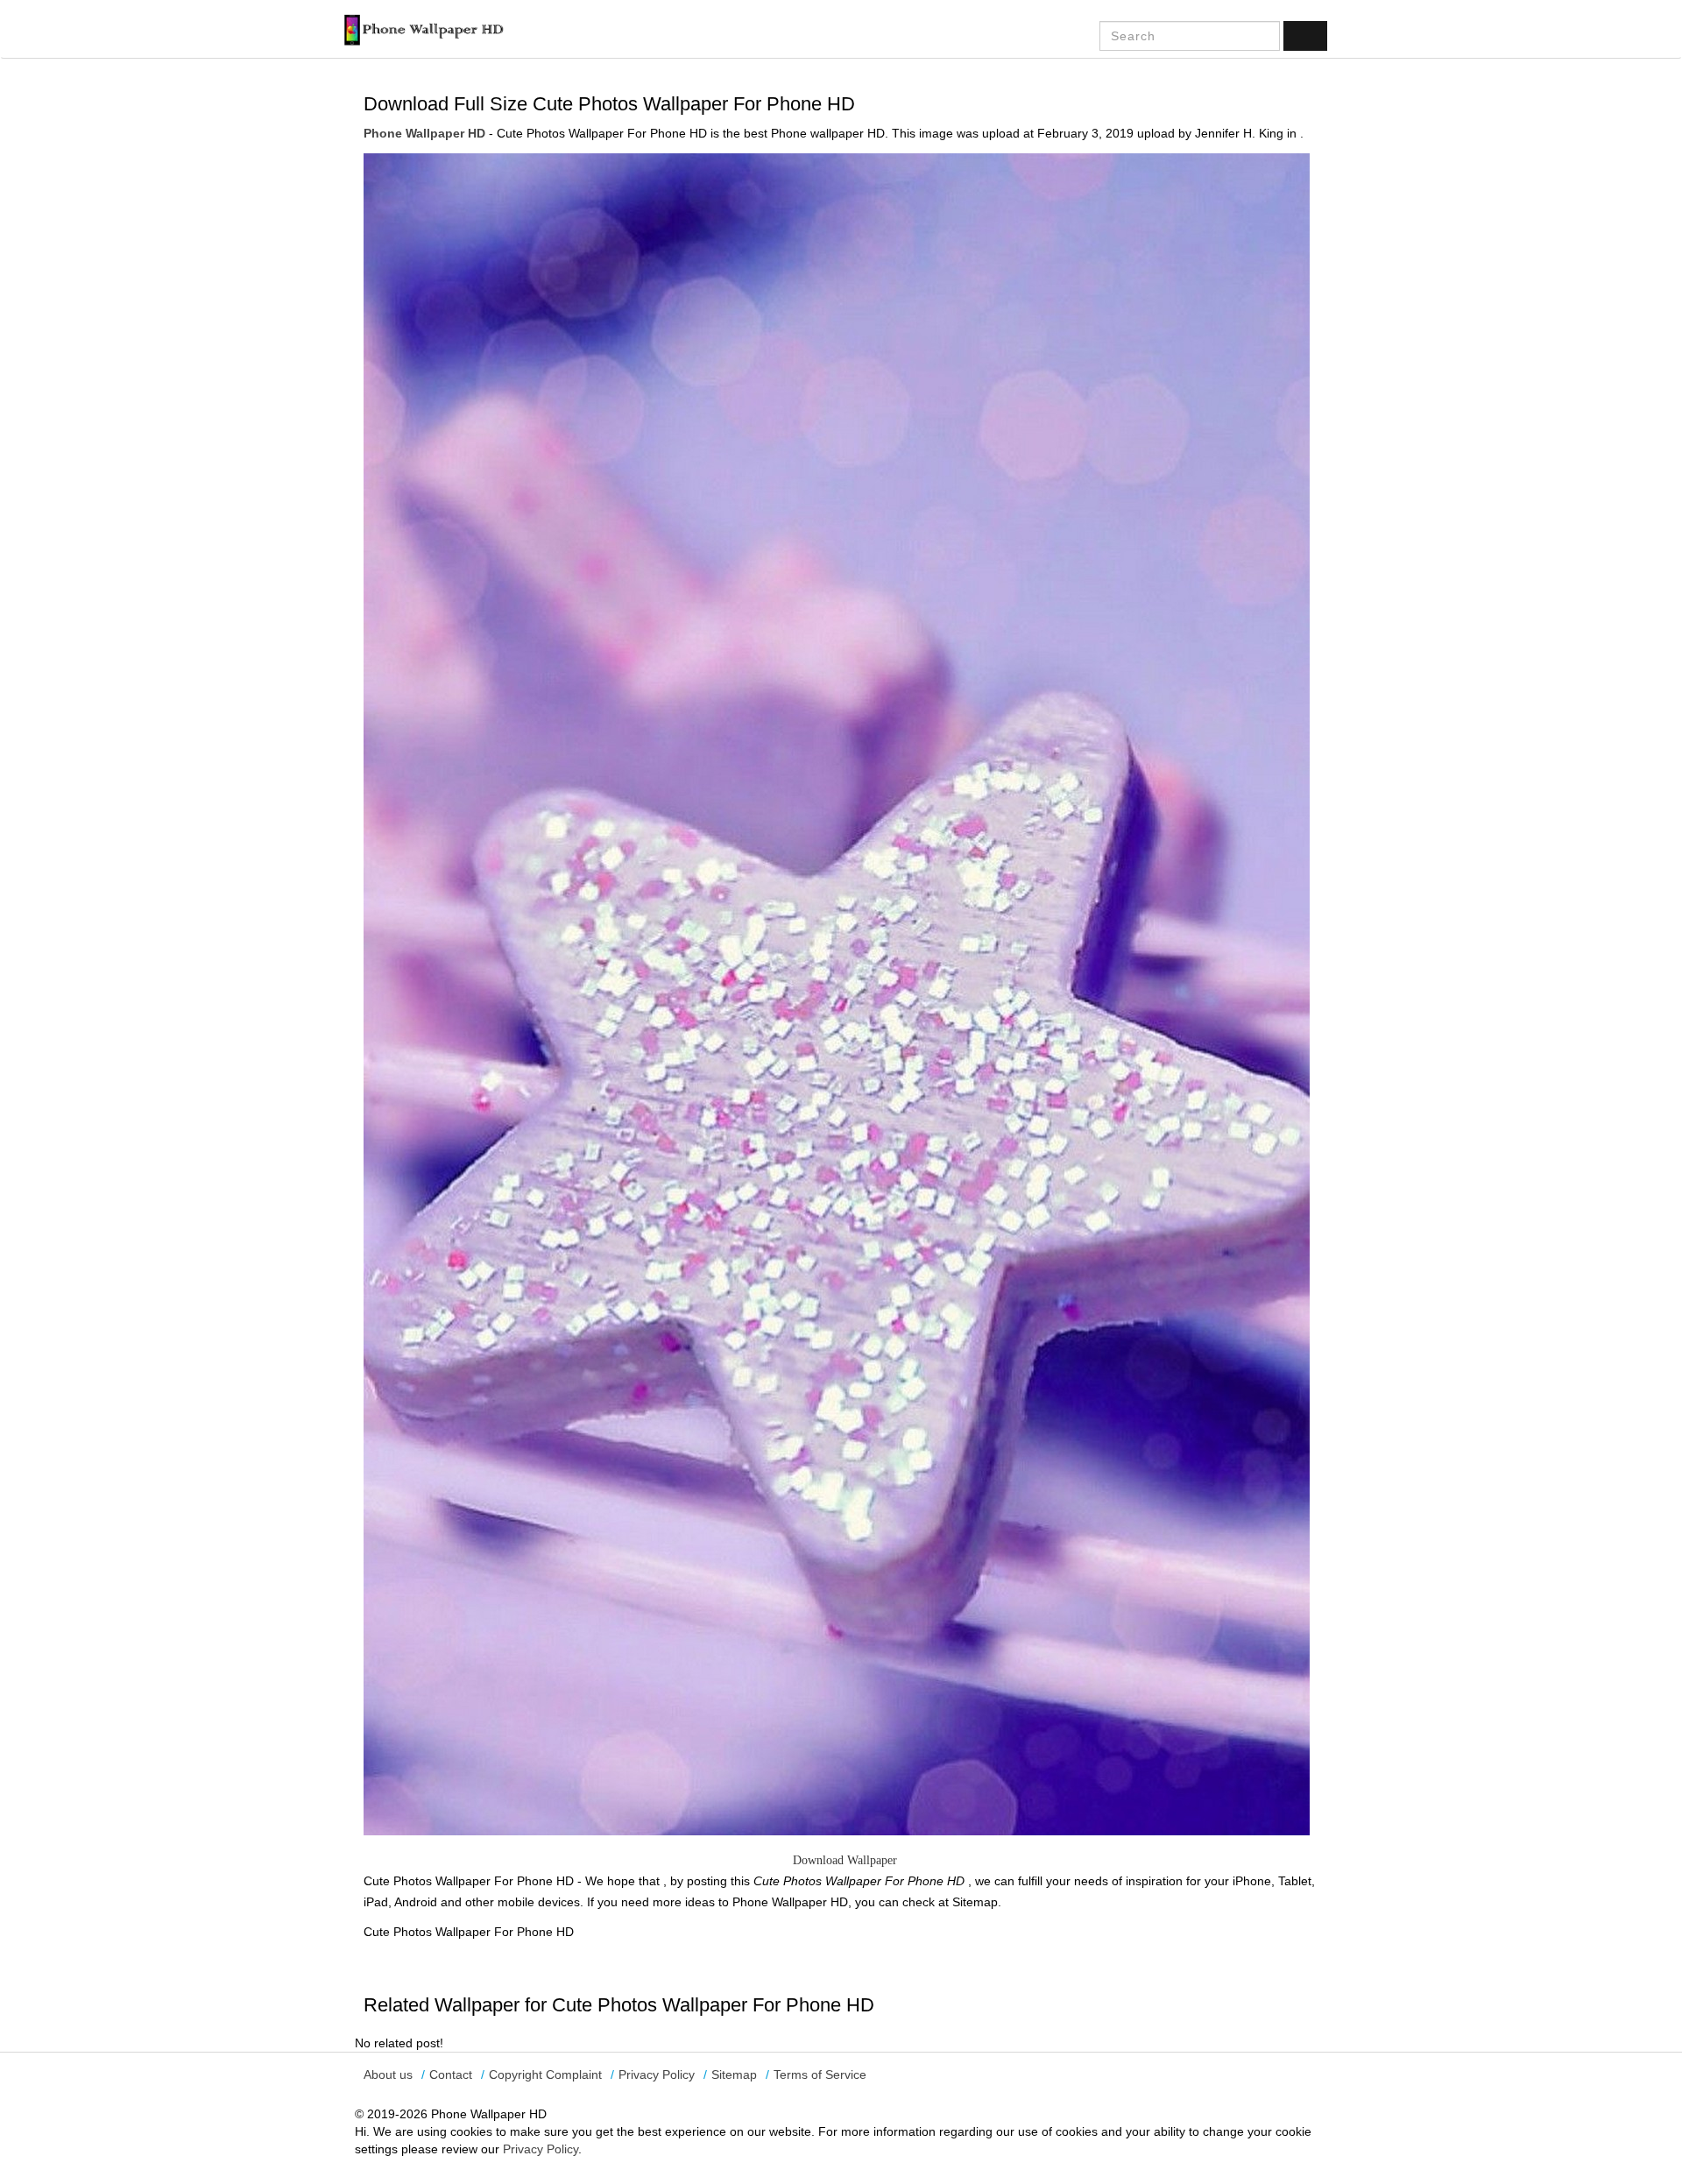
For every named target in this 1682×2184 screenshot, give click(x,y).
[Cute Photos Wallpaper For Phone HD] (837, 993)
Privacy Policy (657, 2074)
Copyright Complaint (545, 2074)
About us (388, 2074)
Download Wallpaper (845, 1860)
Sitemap (734, 2074)
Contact (451, 2074)
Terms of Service (820, 2074)
